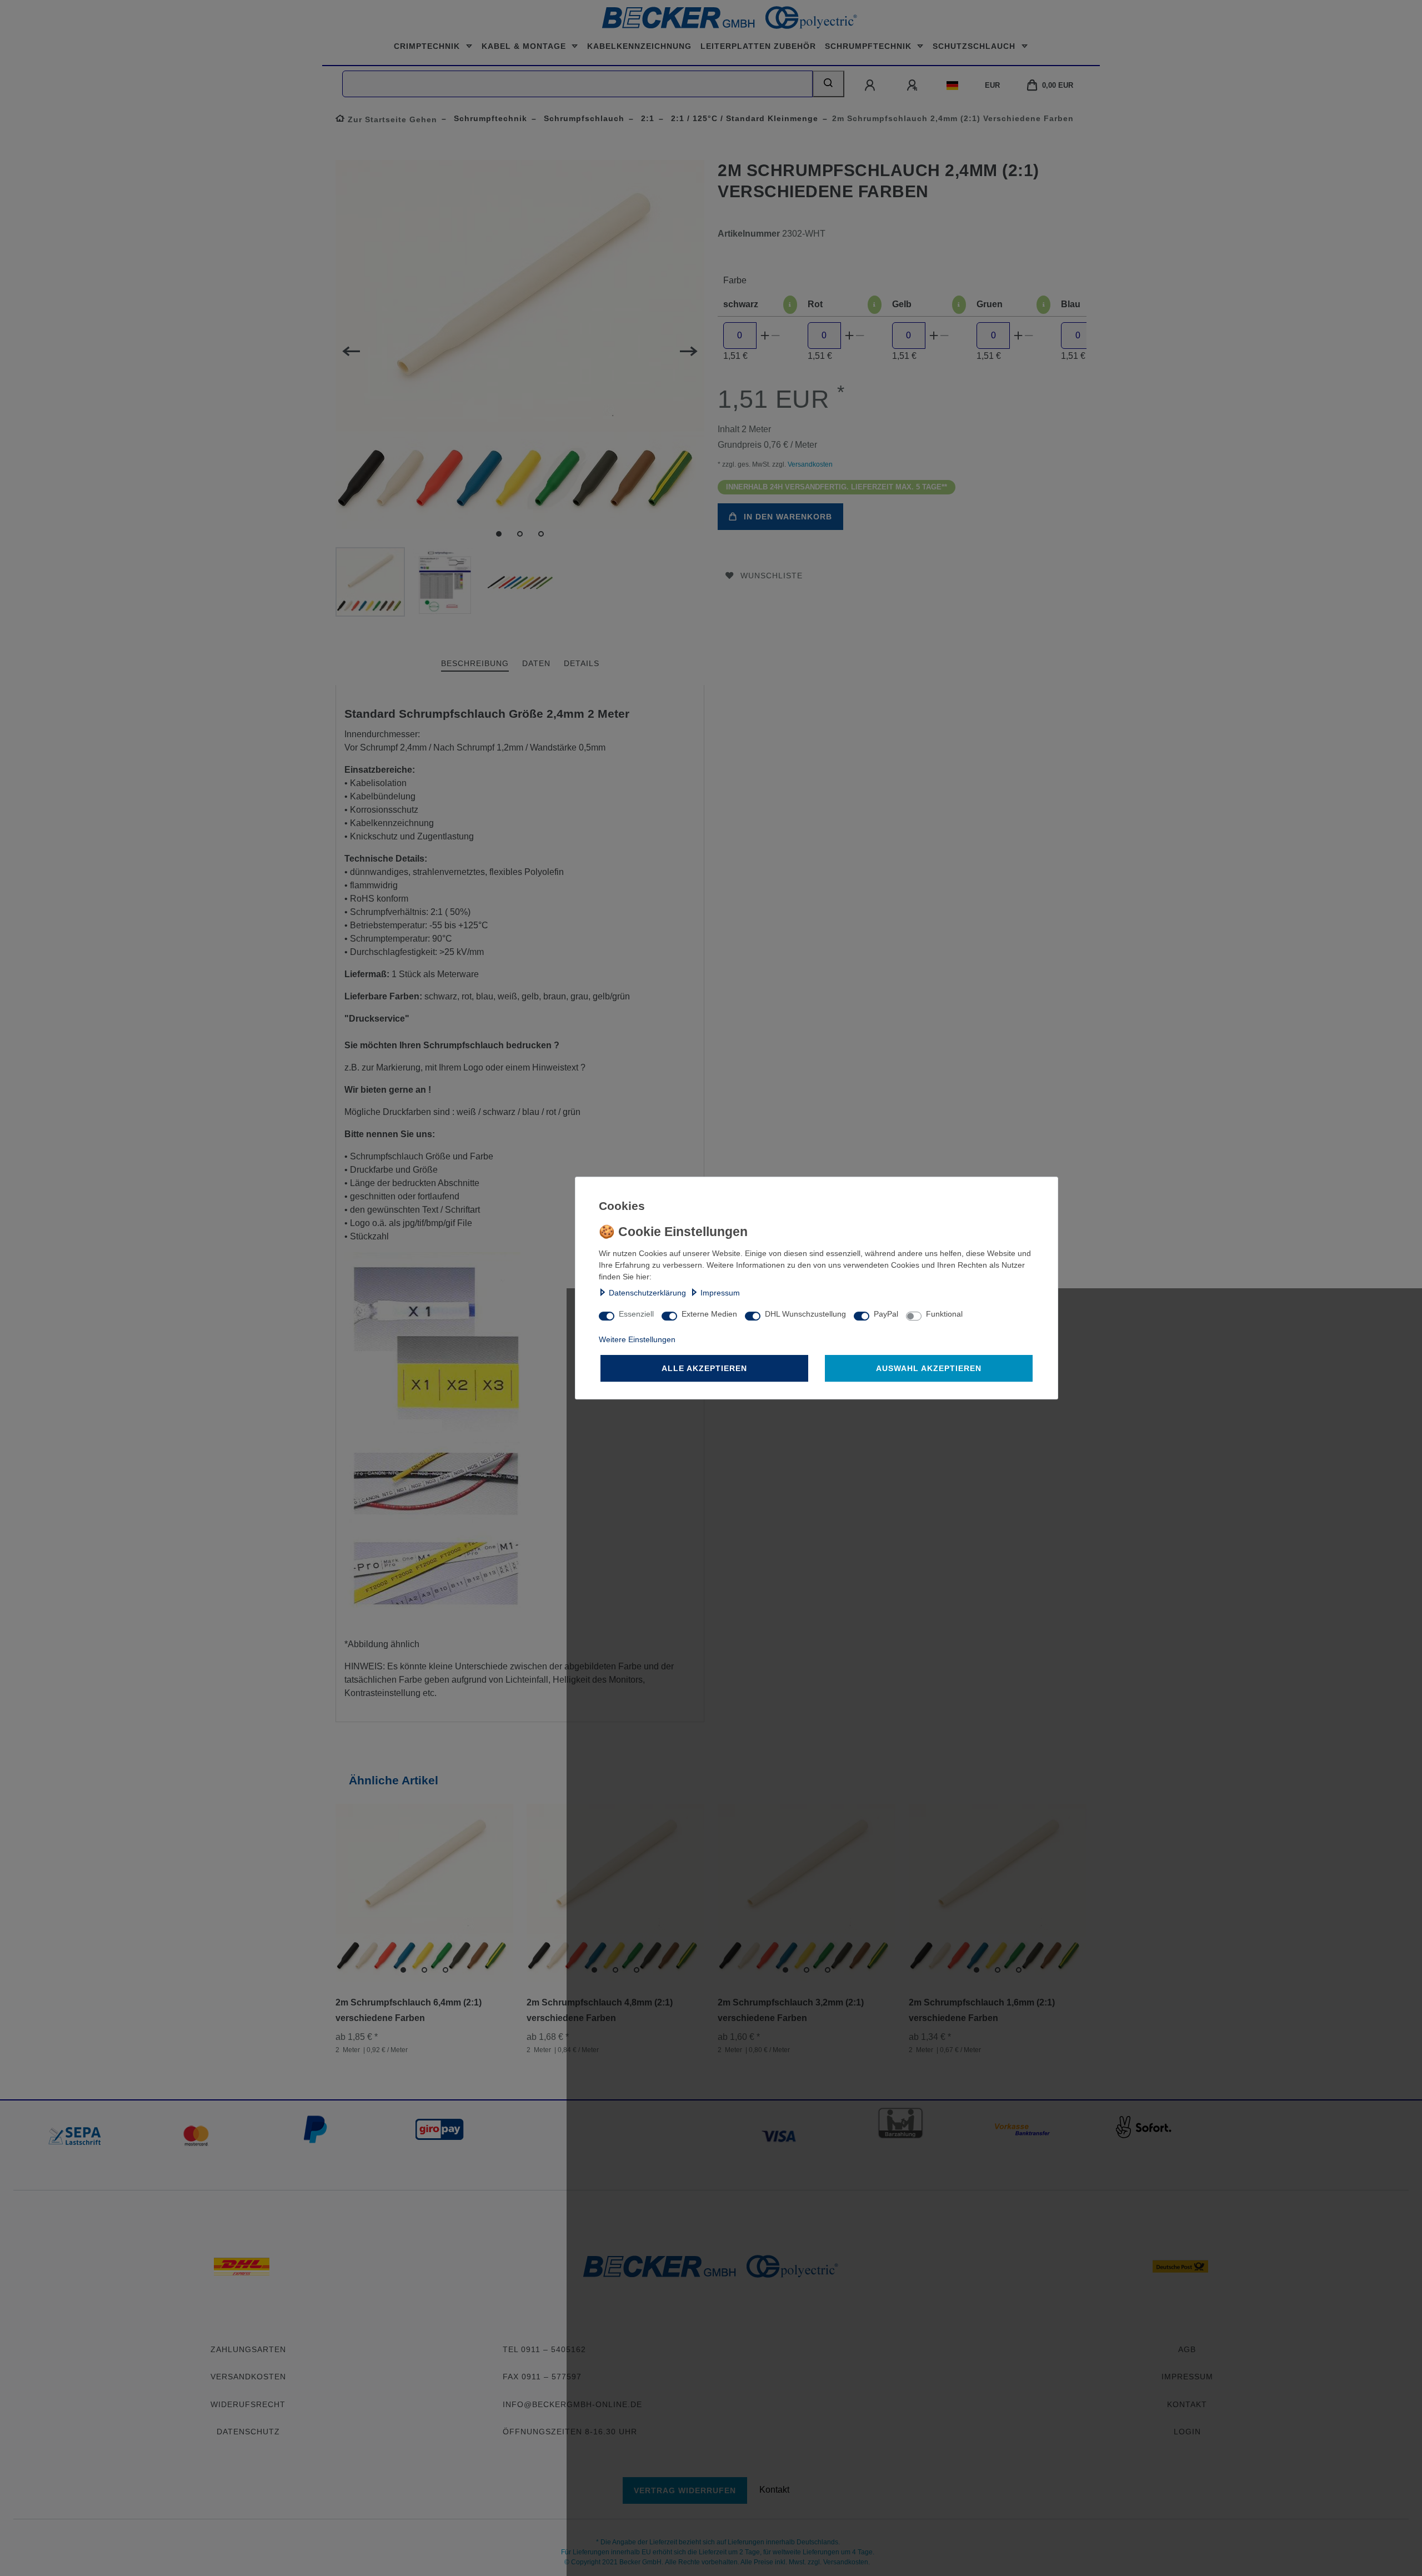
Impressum (720, 1293)
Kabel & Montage (525, 46)
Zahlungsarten (248, 2349)
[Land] (952, 86)
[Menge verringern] (776, 336)
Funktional (944, 1314)
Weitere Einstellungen (637, 1339)
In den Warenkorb (788, 517)
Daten (536, 663)
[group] (424, 1893)
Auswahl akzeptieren (929, 1368)
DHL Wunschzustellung (805, 1314)
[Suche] (828, 84)
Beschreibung (475, 663)
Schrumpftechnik (870, 46)
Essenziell (636, 1314)
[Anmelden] (871, 86)
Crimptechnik (428, 46)
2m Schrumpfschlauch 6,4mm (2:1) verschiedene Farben (409, 2010)
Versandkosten (809, 464)
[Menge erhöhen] (765, 336)
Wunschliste (772, 576)
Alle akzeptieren (704, 1368)
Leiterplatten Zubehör (758, 46)
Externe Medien (709, 1314)
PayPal (886, 1314)
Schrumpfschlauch (583, 118)
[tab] (475, 664)
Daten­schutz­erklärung (647, 1293)
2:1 (646, 118)
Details (582, 663)
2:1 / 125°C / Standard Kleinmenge (743, 118)
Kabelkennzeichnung (639, 46)
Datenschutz (248, 2432)
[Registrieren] (913, 86)
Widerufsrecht (248, 2404)
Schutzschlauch (975, 46)
